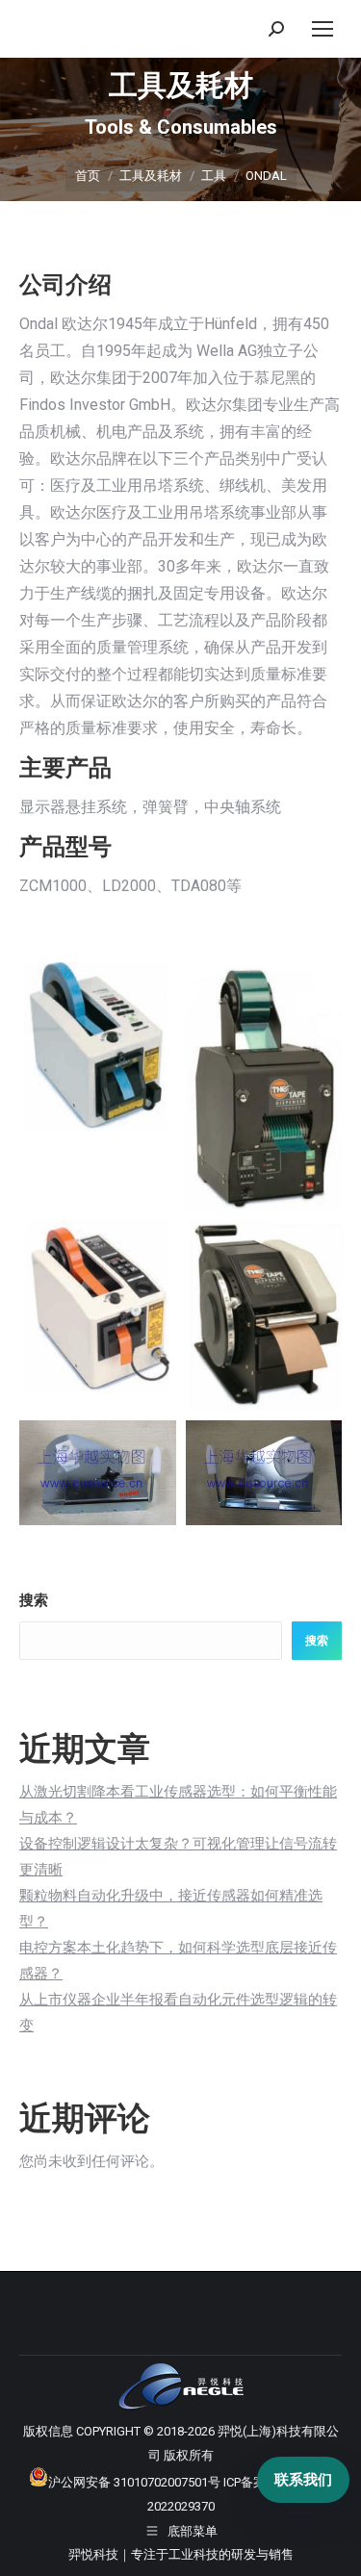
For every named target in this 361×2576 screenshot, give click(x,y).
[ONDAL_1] (98, 1046)
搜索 (34, 1600)
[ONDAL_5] (98, 1472)
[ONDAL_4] (264, 1315)
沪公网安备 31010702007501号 (134, 2482)
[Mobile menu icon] (322, 29)
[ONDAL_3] (98, 1307)
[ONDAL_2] (264, 1085)
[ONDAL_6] (264, 1472)
